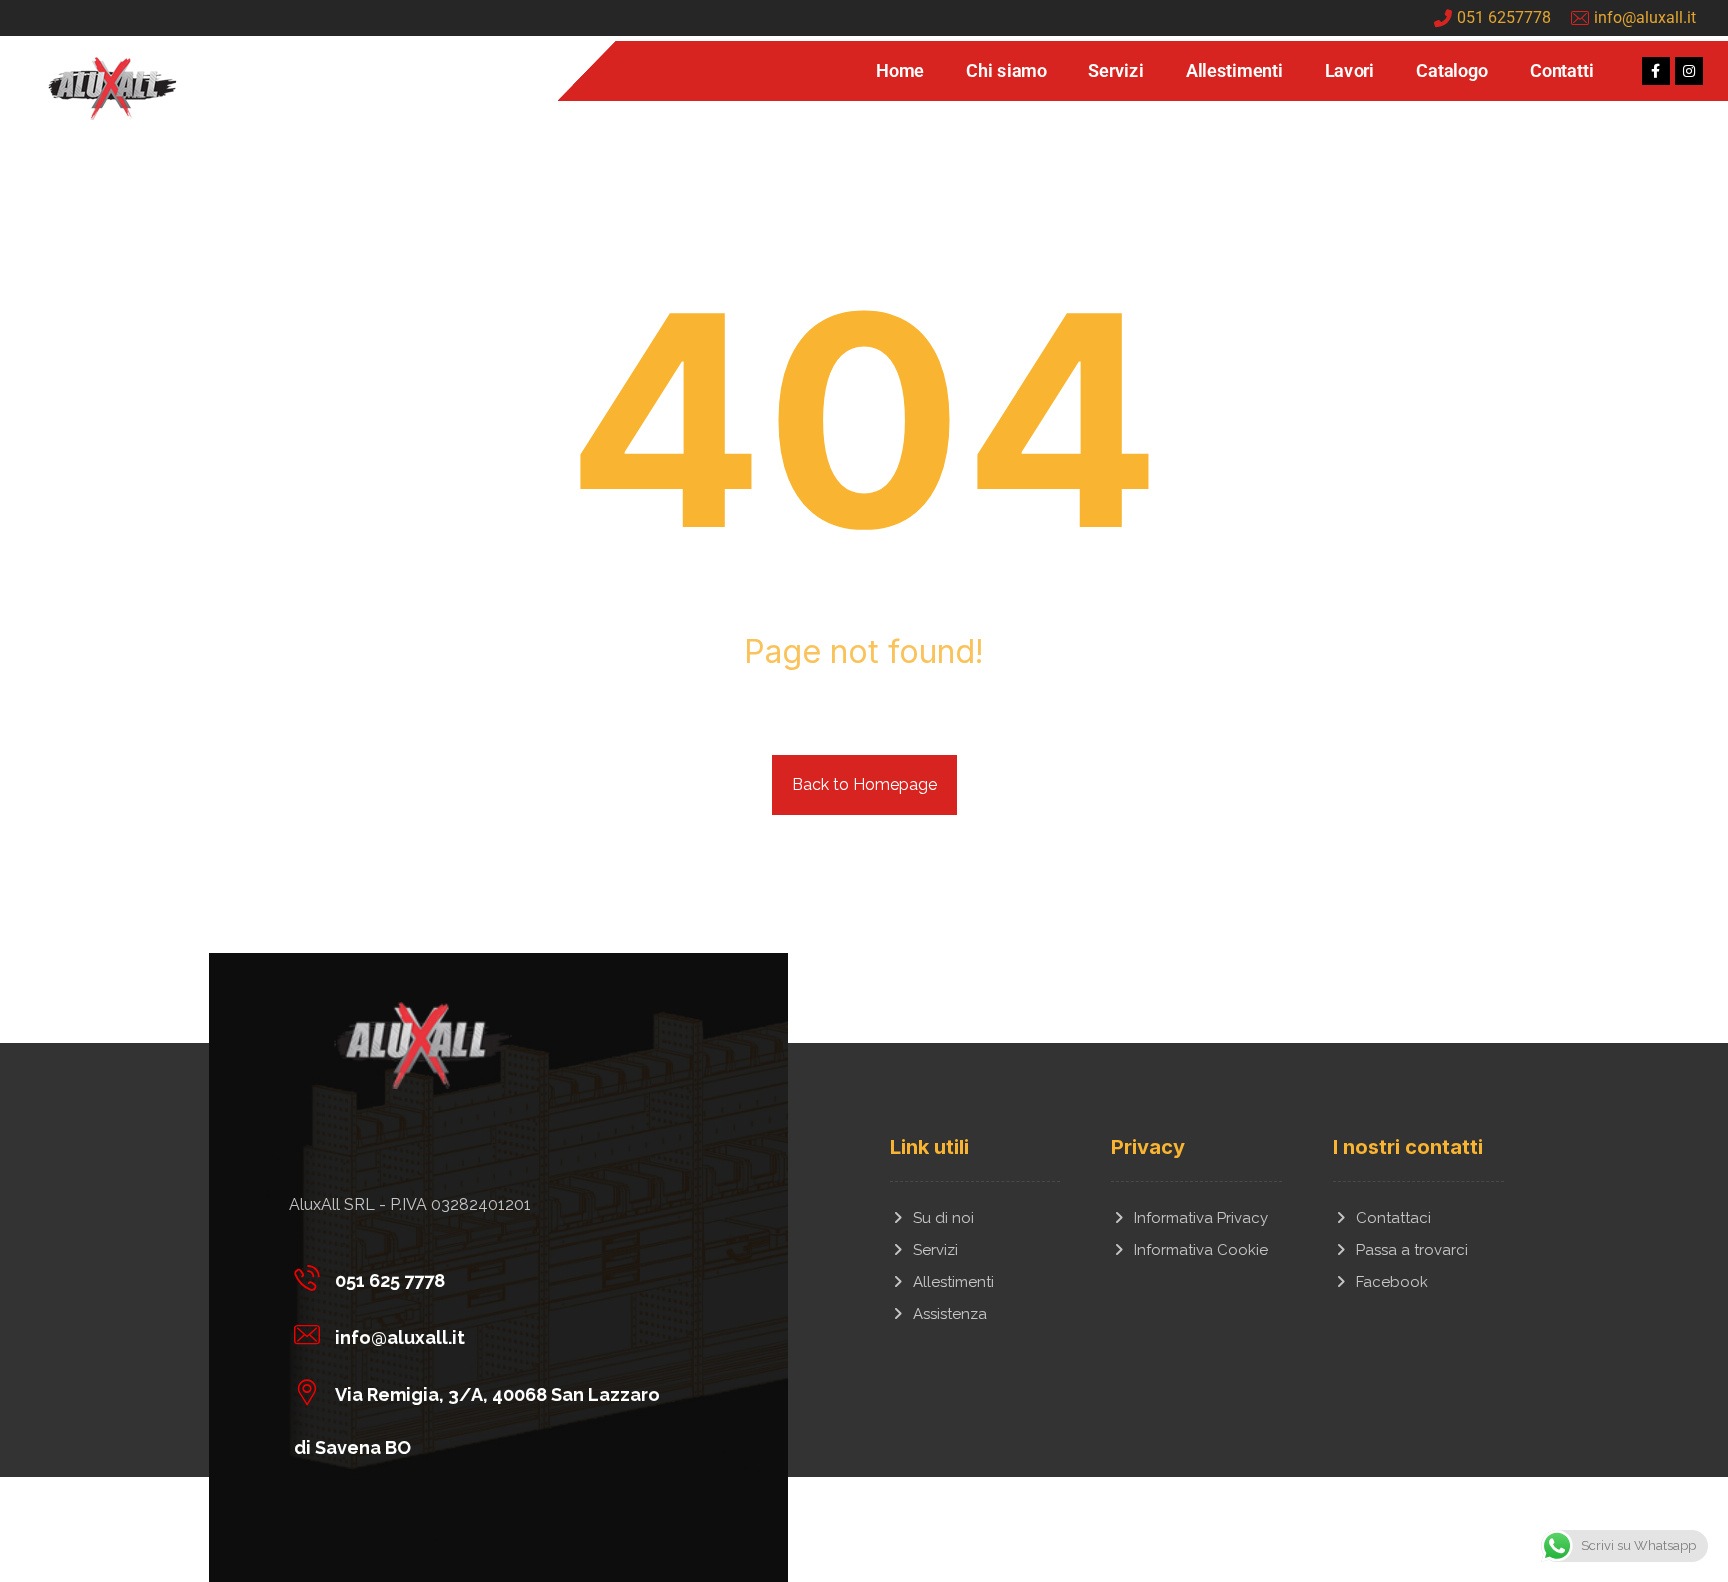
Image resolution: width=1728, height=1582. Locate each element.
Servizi (1115, 71)
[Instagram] (1689, 71)
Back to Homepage (864, 784)
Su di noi (943, 1218)
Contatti (1562, 71)
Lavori (1348, 71)
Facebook (1392, 1282)
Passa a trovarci (1412, 1250)
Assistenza (950, 1314)
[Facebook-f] (1656, 71)
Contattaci (1393, 1218)
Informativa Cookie (1201, 1250)
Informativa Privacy (1201, 1218)
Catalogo (1452, 71)
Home (900, 71)
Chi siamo (1006, 71)
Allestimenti (1233, 71)
